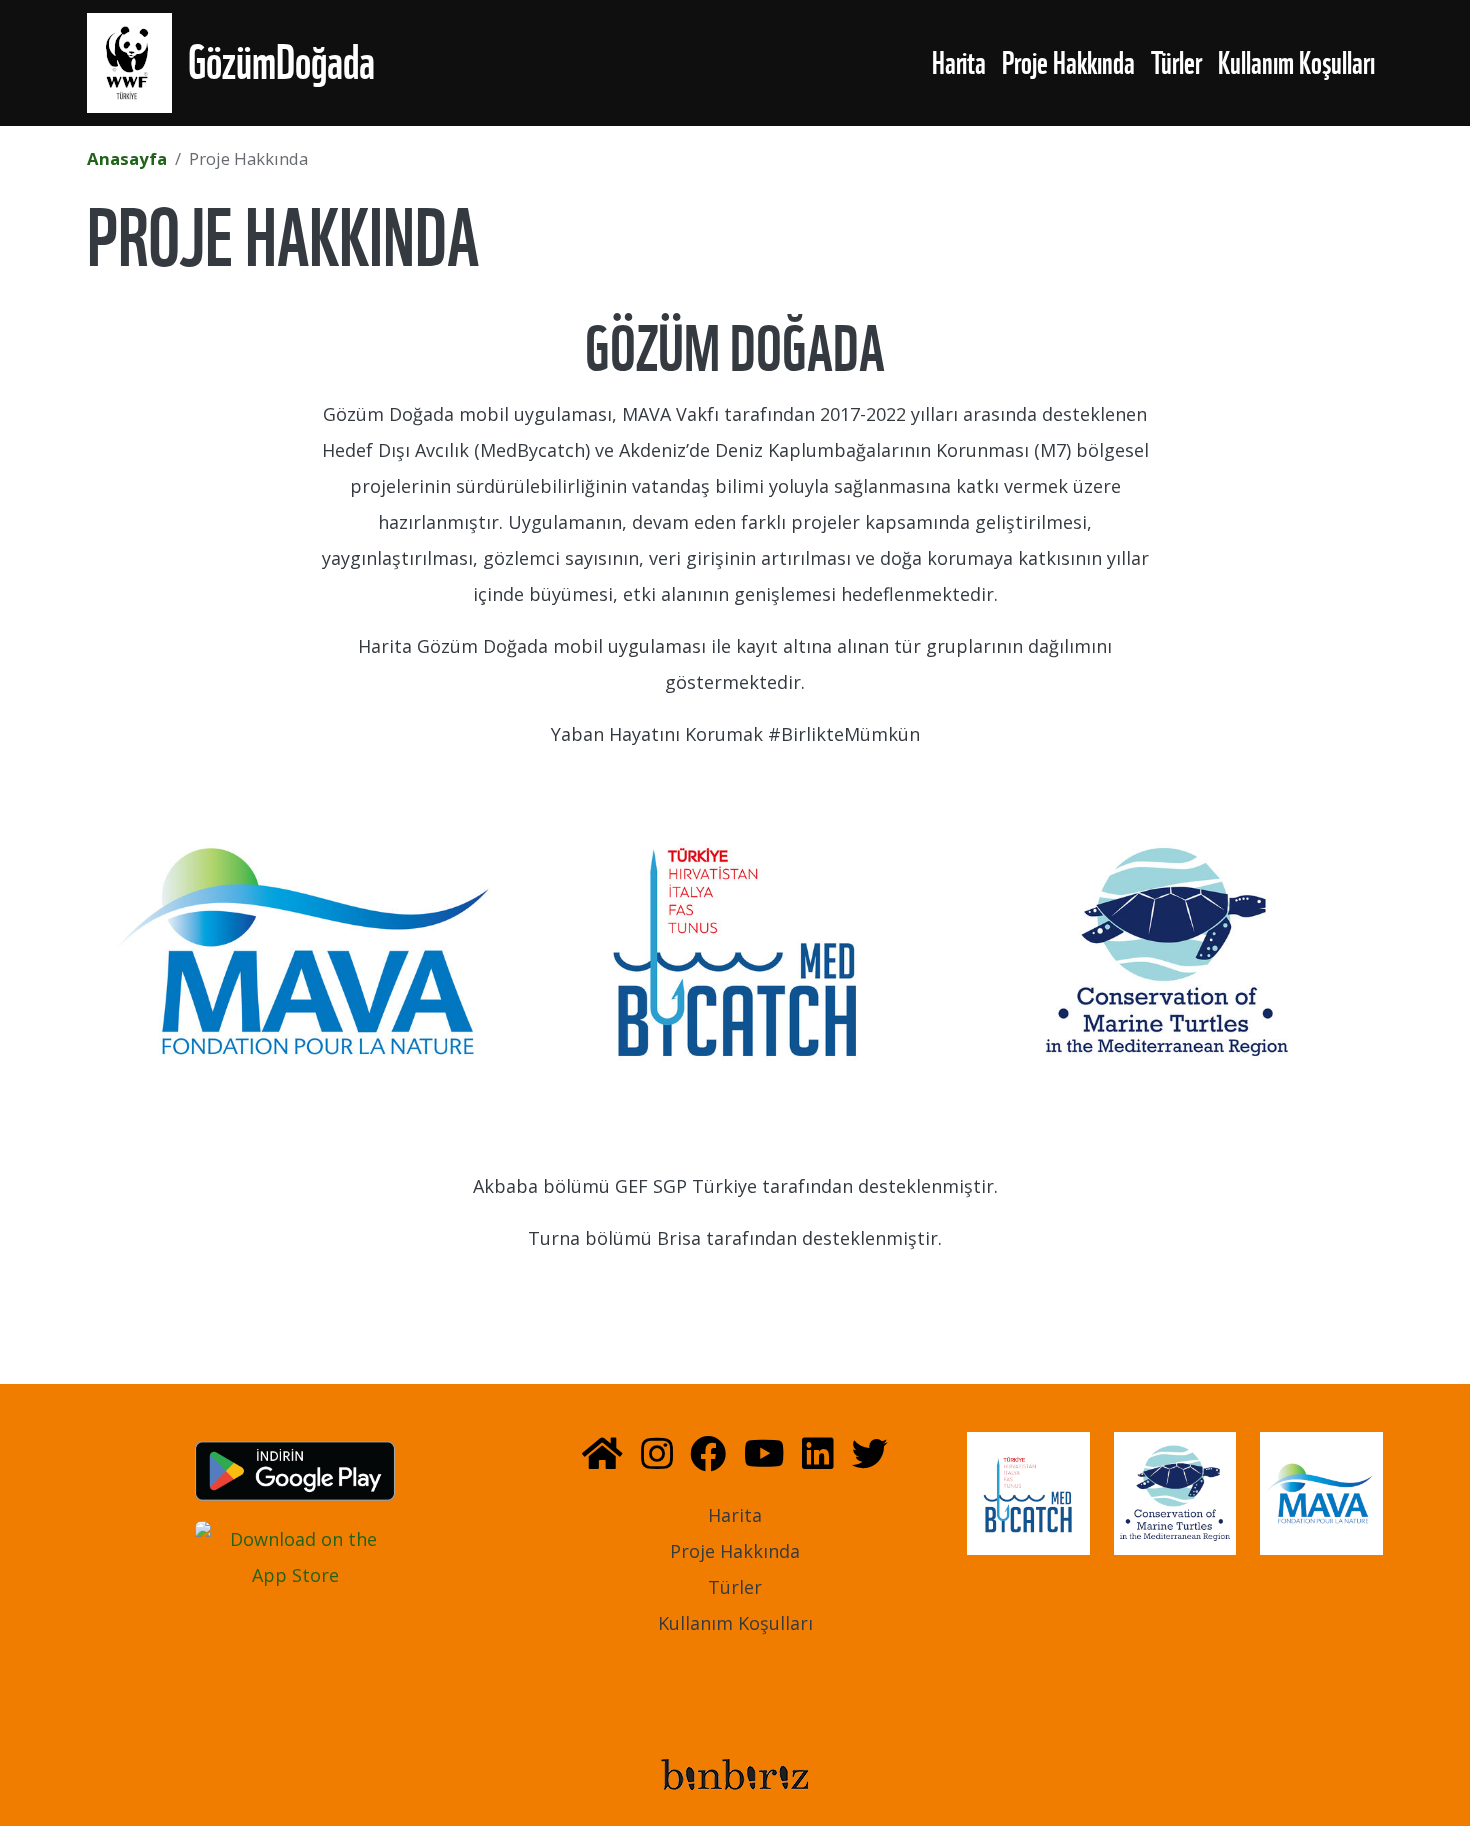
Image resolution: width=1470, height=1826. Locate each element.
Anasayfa (127, 158)
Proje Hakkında (1068, 63)
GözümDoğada (281, 62)
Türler (1176, 63)
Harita (959, 63)
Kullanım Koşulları (1296, 63)
